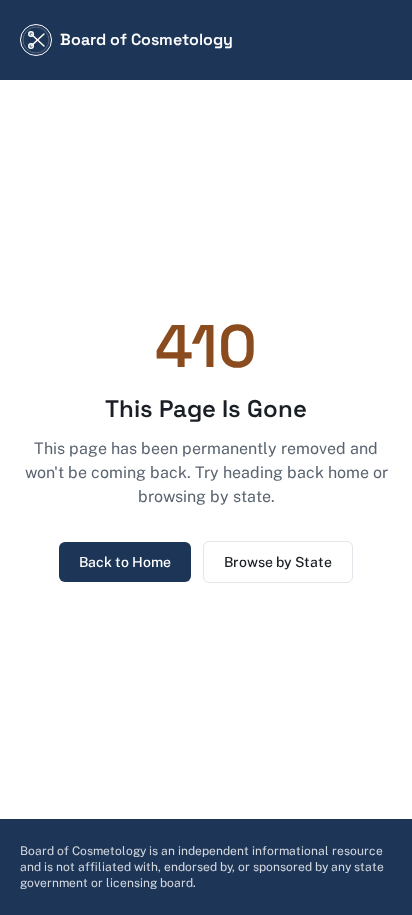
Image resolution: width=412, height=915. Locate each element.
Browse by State (278, 562)
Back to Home (125, 562)
